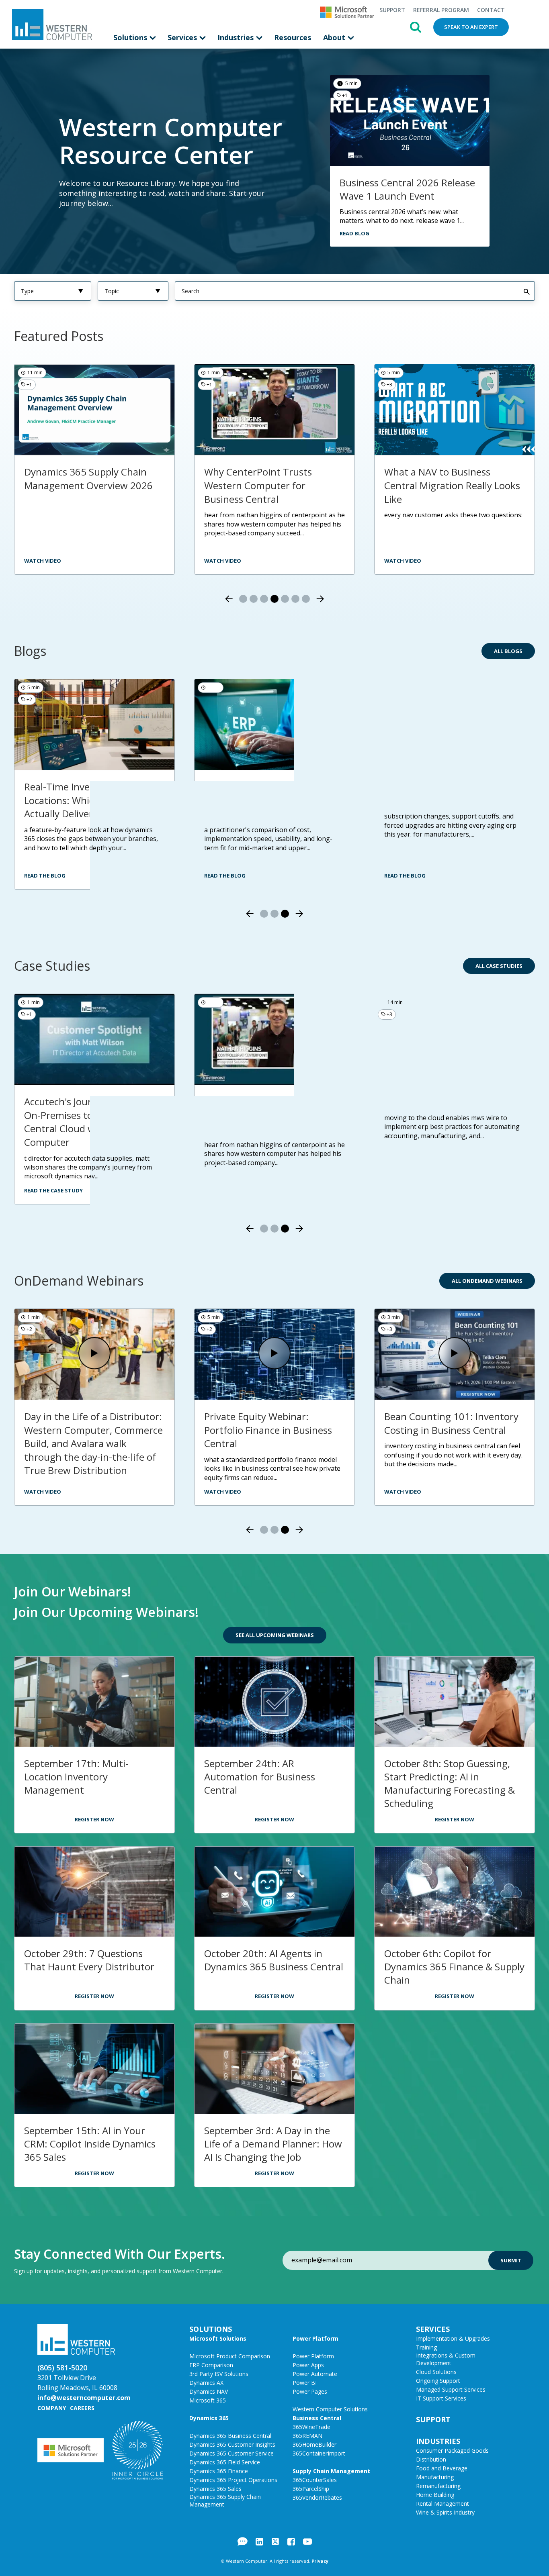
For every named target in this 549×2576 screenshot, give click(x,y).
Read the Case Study (53, 1190)
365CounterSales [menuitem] (315, 2480)
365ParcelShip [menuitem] (311, 2489)
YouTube (307, 2541)
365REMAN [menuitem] (307, 2436)
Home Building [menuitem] (435, 2495)
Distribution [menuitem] (431, 2459)
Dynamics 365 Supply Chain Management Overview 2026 (88, 479)
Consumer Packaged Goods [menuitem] (452, 2450)
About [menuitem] (335, 37)
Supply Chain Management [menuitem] (331, 2471)
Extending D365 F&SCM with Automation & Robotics (88, 1423)
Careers (82, 2408)
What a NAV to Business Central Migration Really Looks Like (452, 485)
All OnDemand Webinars (487, 1281)
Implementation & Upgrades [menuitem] (453, 2338)
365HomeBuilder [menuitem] (314, 2444)
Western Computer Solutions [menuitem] (330, 2409)
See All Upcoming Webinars (275, 1635)
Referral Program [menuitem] (441, 10)
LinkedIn (259, 2541)
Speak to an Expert (471, 27)
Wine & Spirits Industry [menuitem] (445, 2512)
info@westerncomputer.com (84, 2398)
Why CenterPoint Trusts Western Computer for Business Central (258, 485)
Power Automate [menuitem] (315, 2374)
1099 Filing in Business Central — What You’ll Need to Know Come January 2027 (272, 1430)
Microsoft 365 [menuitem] (208, 2400)
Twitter (275, 2541)
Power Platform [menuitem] (315, 2338)
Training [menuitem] (426, 2347)
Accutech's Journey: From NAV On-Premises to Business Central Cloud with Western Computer (91, 1122)
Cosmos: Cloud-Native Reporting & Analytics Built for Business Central (452, 1430)
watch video (223, 561)
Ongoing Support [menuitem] (438, 2381)
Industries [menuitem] (237, 37)
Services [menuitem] (183, 37)
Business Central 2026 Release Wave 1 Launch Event (407, 189)
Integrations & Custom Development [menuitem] (446, 2359)
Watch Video (43, 1492)
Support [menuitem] (392, 10)
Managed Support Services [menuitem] (451, 2389)
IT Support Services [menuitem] (441, 2398)
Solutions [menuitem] (131, 37)
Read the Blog (45, 876)
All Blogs (508, 651)
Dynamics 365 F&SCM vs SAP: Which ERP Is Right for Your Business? (269, 800)
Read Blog (354, 233)
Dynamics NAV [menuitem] (209, 2391)
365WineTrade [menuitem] (311, 2427)
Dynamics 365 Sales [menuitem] (215, 2489)
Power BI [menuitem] (305, 2383)
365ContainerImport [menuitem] (319, 2453)
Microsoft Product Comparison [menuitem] (230, 2356)
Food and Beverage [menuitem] (442, 2468)
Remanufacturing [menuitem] (438, 2486)
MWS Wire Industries (430, 1101)
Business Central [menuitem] (317, 2418)
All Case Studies (499, 966)
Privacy (320, 2561)
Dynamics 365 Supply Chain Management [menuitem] (225, 2500)
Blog (243, 2541)
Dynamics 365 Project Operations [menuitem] (233, 2480)
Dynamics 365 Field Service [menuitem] (225, 2462)
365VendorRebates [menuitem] (317, 2497)
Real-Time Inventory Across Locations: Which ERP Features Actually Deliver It (92, 800)
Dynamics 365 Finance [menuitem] (219, 2471)
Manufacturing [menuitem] (435, 2477)
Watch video (43, 561)
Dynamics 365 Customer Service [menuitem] (231, 2453)
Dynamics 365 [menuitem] (209, 2418)
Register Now (94, 1819)
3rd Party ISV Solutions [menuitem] (219, 2374)
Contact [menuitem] (491, 10)
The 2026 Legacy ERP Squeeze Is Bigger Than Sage (451, 793)
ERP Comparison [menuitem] (211, 2365)
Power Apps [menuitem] (308, 2365)
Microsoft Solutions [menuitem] (218, 2338)
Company (52, 2408)
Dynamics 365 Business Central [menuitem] (230, 2436)
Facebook (291, 2541)
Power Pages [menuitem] (310, 2391)
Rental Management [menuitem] (442, 2504)
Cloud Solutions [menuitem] (436, 2372)
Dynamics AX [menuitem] (206, 2383)
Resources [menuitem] (293, 37)
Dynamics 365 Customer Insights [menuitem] (232, 2444)
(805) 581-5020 (62, 2368)
